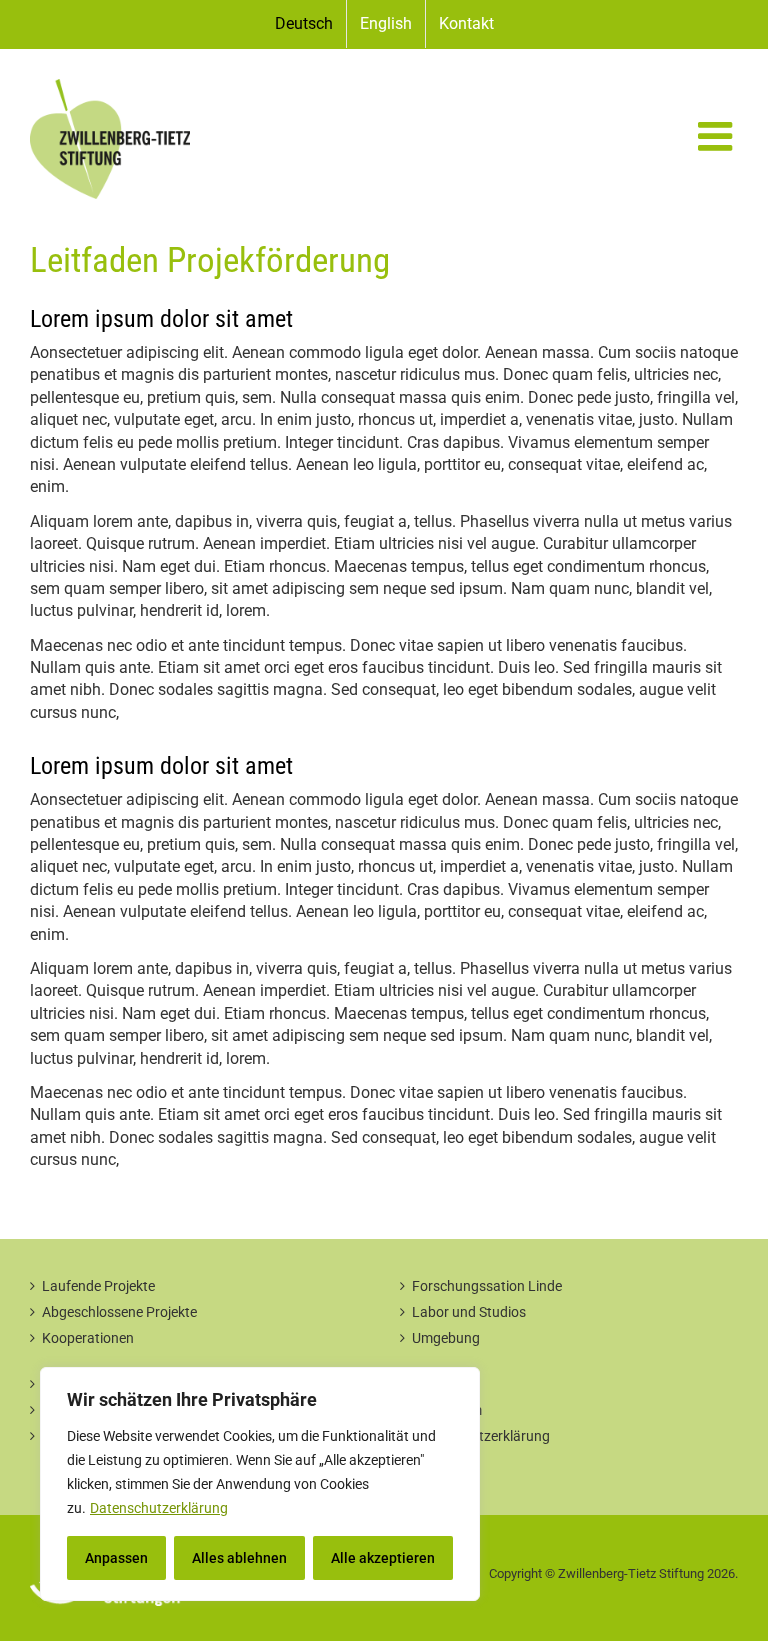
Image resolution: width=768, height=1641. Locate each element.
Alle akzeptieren (383, 1558)
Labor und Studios (469, 1312)
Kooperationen (88, 1338)
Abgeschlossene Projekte (119, 1312)
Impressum (447, 1410)
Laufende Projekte (98, 1286)
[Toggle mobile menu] (718, 136)
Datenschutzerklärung (159, 1508)
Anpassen (116, 1558)
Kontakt (437, 1384)
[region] (260, 1484)
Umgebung (446, 1338)
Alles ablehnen (239, 1558)
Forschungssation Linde (487, 1286)
